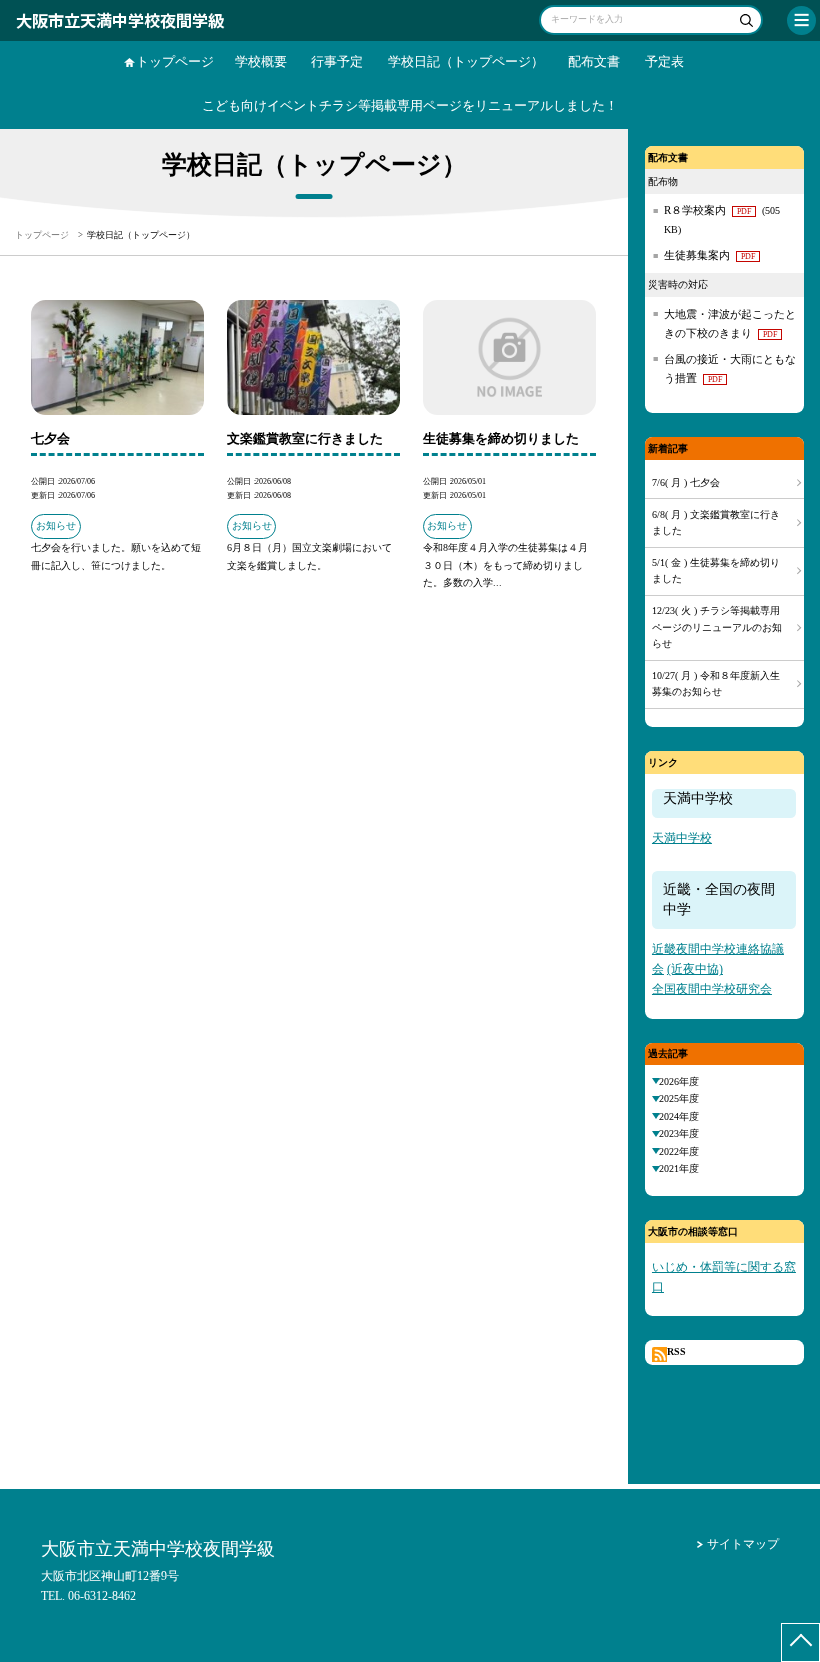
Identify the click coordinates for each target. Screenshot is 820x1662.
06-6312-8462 (102, 1596)
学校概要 (261, 62)
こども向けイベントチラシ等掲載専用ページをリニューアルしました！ (410, 106)
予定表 (664, 62)
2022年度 (679, 1151)
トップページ (175, 62)
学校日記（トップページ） (466, 62)
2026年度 (679, 1081)
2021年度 (679, 1168)
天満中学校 (682, 838)
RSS (676, 1351)
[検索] (744, 22)
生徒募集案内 (709, 255)
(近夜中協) (695, 969)
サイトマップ (743, 1544)
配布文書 (594, 62)
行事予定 (337, 62)
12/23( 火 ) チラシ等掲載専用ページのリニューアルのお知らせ (717, 627)
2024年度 (679, 1116)
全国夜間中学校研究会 (712, 989)
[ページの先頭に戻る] (800, 1642)
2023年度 (679, 1133)
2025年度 (679, 1098)
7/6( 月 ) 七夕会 (686, 482)
